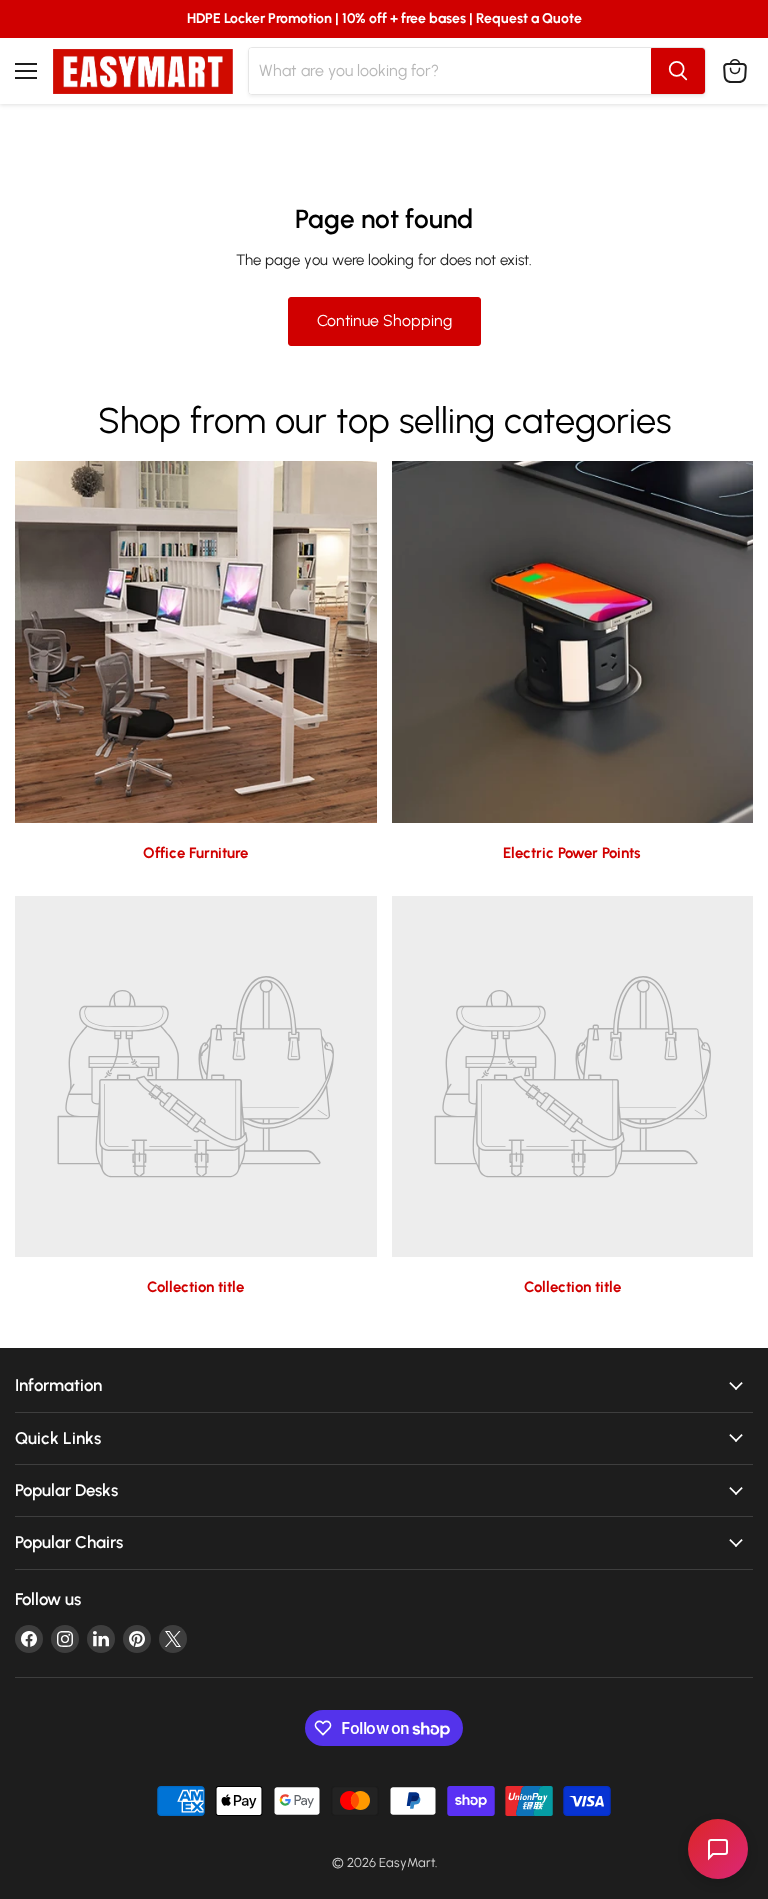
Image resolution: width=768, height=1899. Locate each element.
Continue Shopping (384, 320)
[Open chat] (718, 1849)
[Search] (678, 71)
